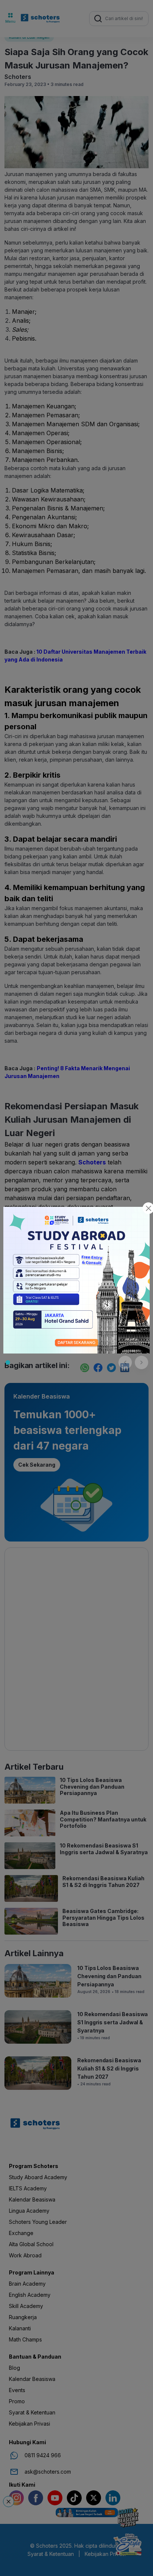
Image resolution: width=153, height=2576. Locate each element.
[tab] (8, 1362)
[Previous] (125, 1362)
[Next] (141, 1362)
